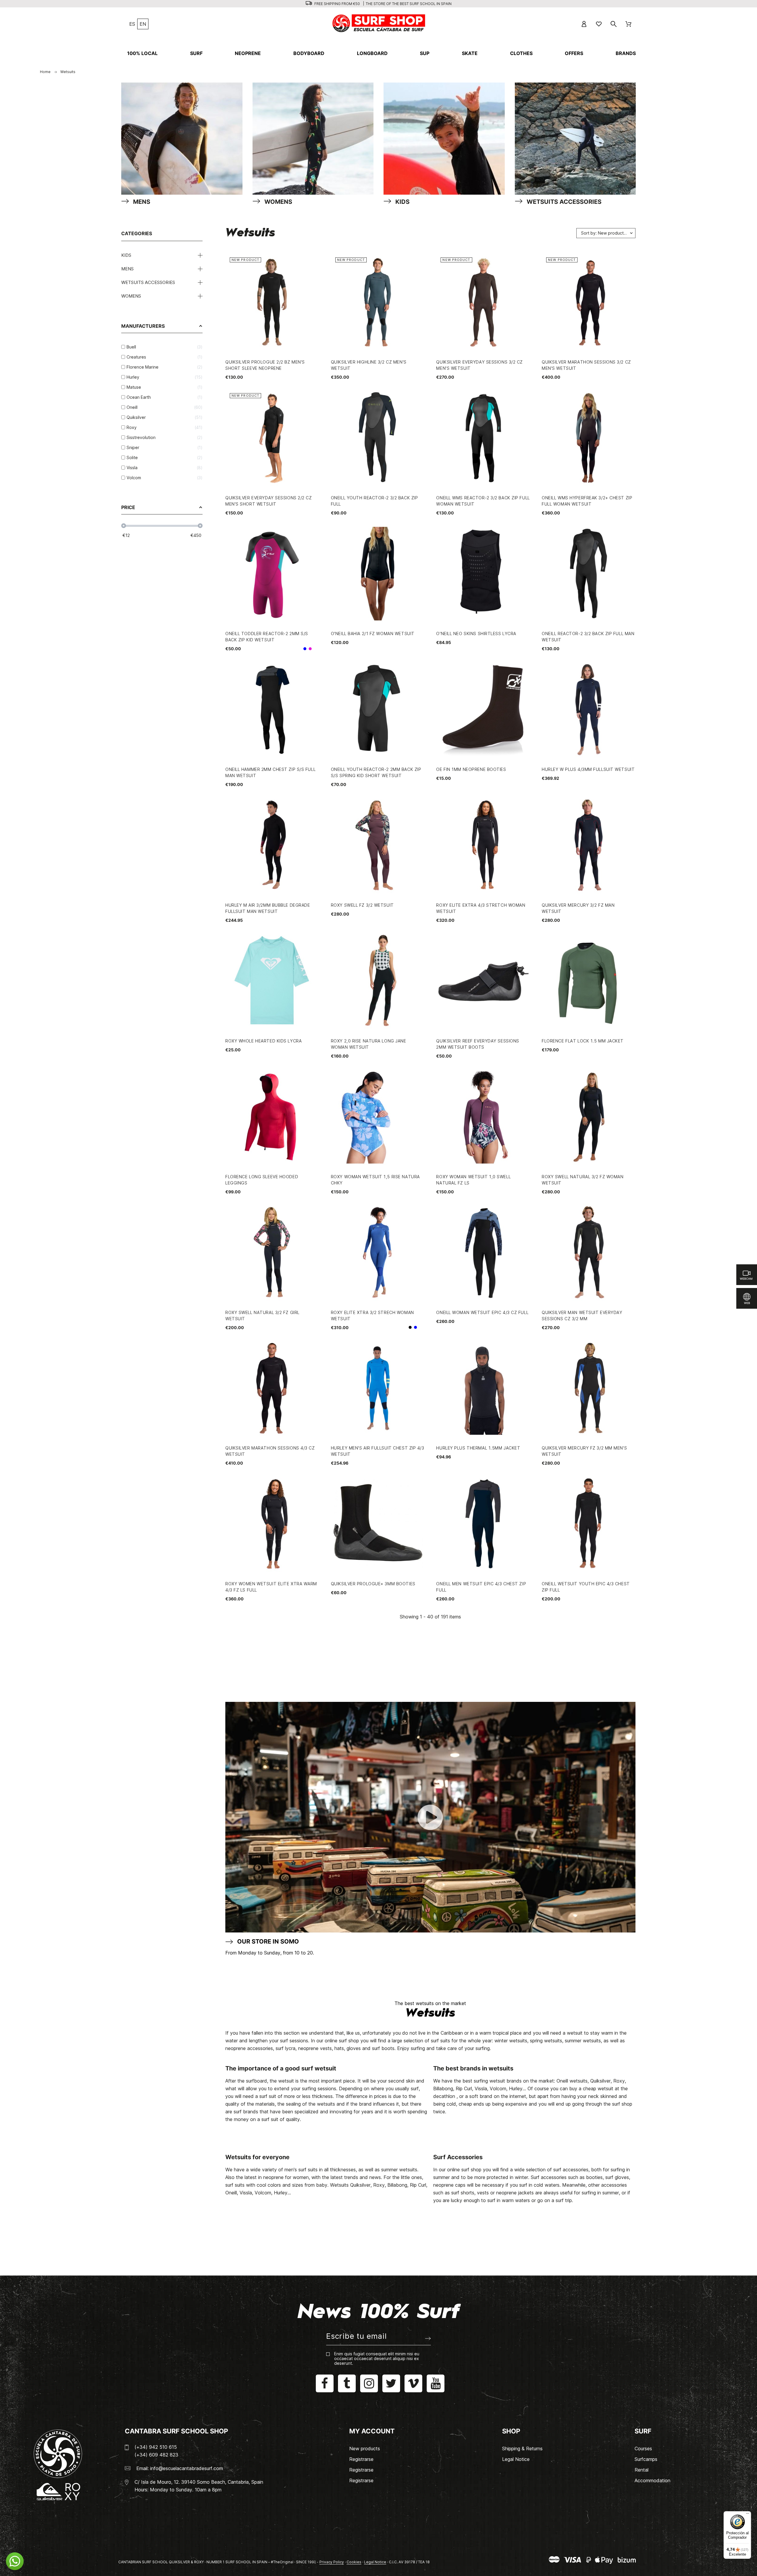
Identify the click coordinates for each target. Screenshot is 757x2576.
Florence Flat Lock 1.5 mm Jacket (583, 1041)
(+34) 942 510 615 (156, 2447)
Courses (643, 2449)
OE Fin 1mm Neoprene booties (471, 769)
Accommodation (652, 2480)
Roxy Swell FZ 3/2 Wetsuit (362, 905)
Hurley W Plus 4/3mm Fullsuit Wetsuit (588, 769)
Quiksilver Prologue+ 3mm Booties (373, 1584)
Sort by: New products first (608, 233)
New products (365, 2449)
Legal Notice (516, 2459)
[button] (15, 2561)
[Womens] (313, 140)
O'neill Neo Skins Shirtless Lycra (476, 633)
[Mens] (182, 140)
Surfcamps (646, 2459)
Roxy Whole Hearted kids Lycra (263, 1041)
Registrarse (361, 2459)
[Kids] (444, 140)
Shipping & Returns (522, 2449)
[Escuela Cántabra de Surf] (379, 24)
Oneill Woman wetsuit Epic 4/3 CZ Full (482, 1312)
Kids (126, 255)
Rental (642, 2470)
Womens (131, 296)
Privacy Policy (332, 2562)
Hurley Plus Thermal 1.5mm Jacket (478, 1448)
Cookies (354, 2562)
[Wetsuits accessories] (575, 140)
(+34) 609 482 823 (156, 2455)
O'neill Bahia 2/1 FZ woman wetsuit (373, 633)
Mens (127, 269)
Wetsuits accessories (148, 282)
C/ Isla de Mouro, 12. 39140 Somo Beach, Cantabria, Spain (199, 2482)
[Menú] (748, 2515)
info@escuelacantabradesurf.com (187, 2468)
